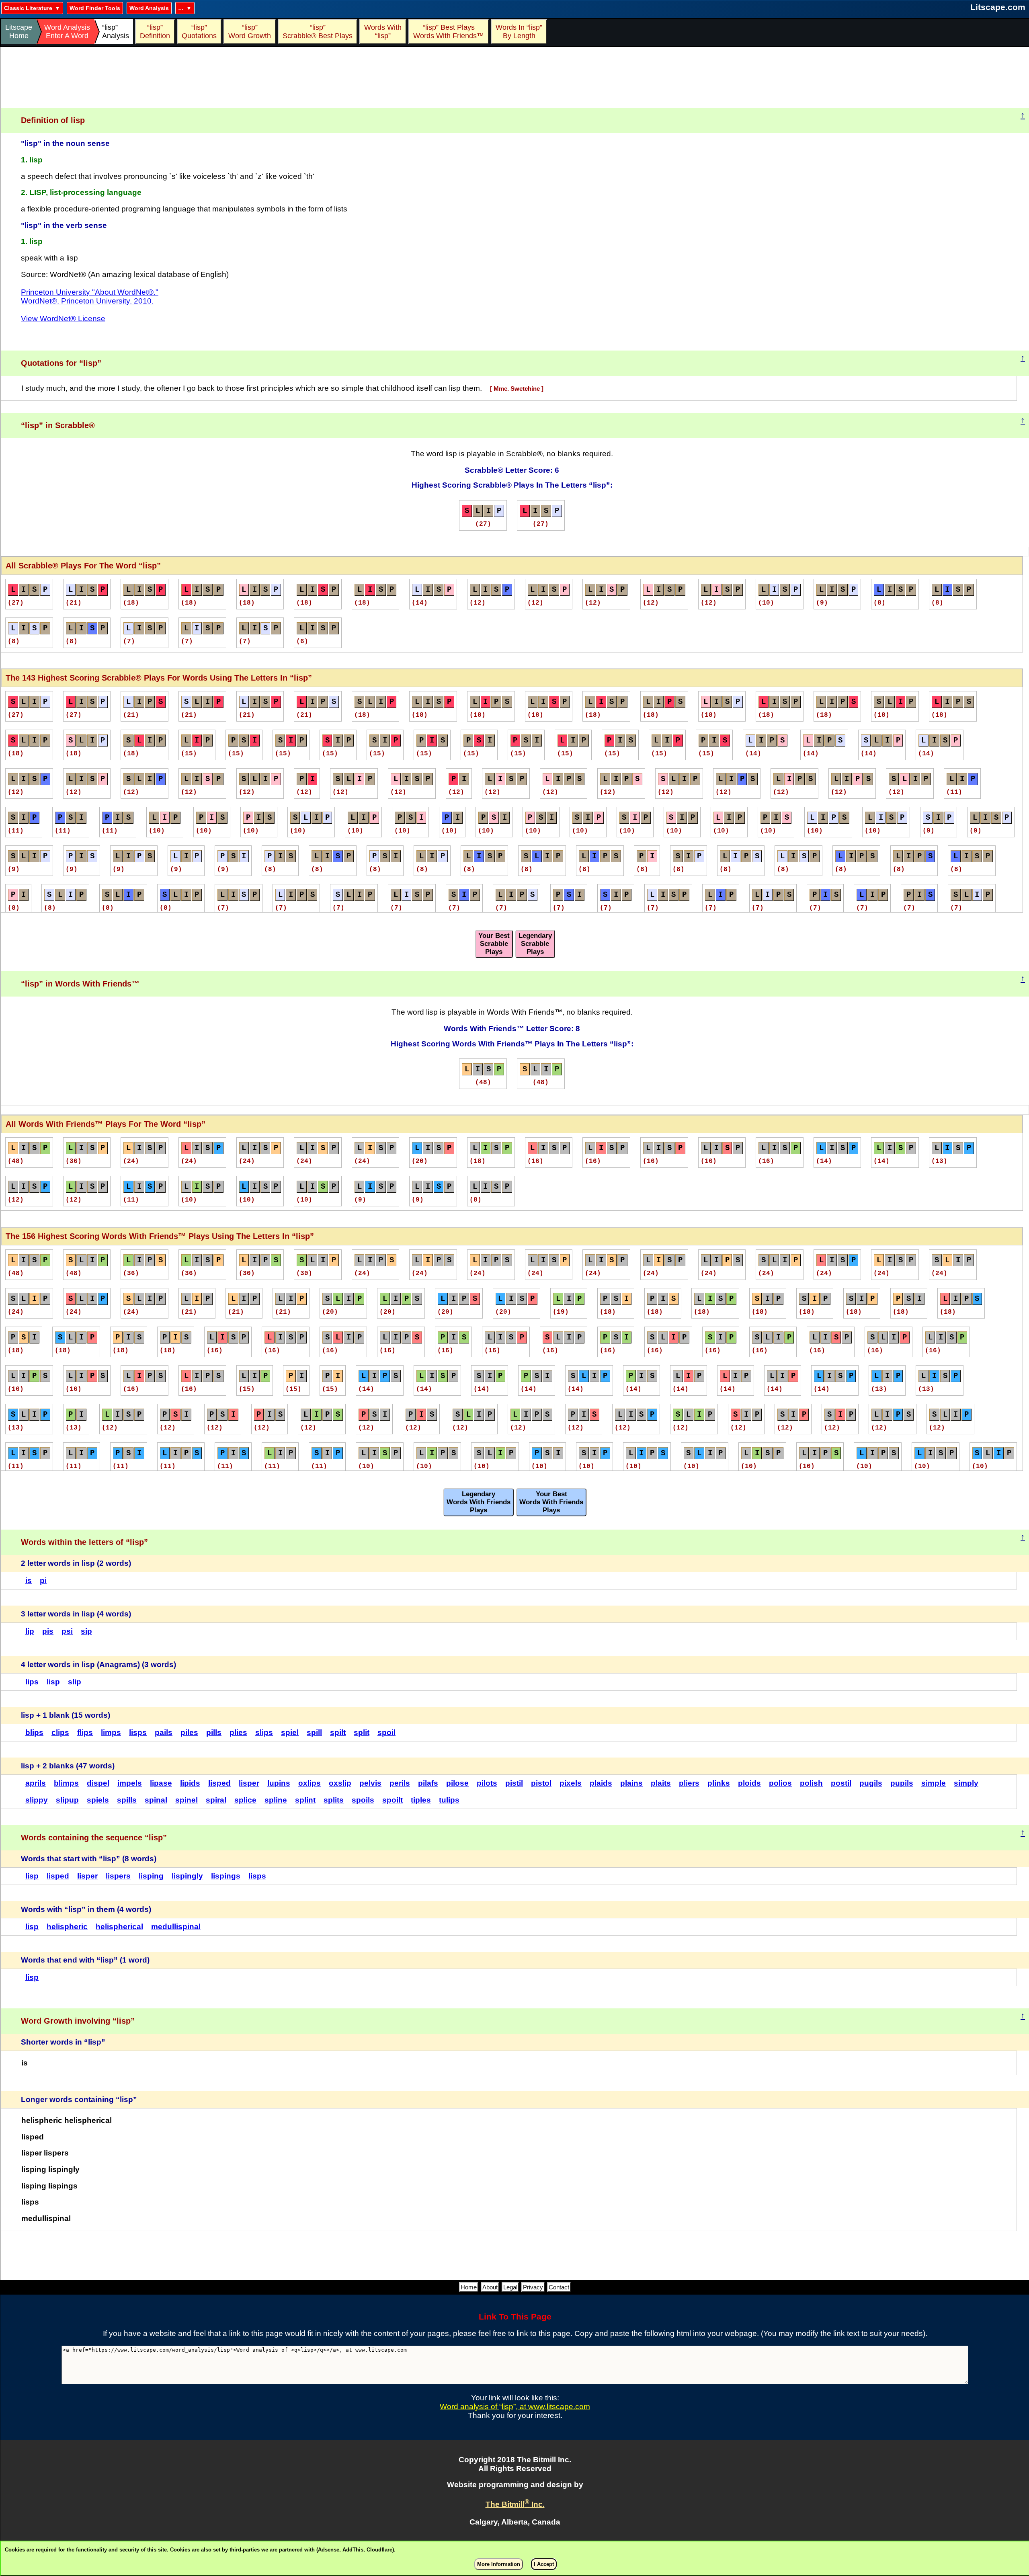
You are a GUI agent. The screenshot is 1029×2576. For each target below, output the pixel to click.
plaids (601, 1783)
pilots (487, 1783)
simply (966, 1783)
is (29, 1580)
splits (334, 1800)
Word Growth (250, 32)
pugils (871, 1783)
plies (238, 1732)
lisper (249, 1783)
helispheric (67, 1927)
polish (811, 1783)
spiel (290, 1732)
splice (245, 1800)
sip (86, 1631)
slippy (37, 1800)
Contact (559, 2287)
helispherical (119, 1927)
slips (264, 1732)
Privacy (533, 2287)
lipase (161, 1783)
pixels (571, 1783)
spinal (156, 1800)
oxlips (310, 1783)
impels (130, 1783)
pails (164, 1732)
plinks (719, 1783)
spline (276, 1800)
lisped (219, 1783)
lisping (151, 1876)
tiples (421, 1800)
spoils (363, 1800)
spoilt (393, 1800)
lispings (226, 1876)
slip (75, 1682)
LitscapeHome (19, 32)
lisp (53, 1682)
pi (43, 1580)
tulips (449, 1800)
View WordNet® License (63, 319)
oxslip (340, 1783)
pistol (541, 1783)
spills (127, 1800)
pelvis (370, 1783)
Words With (383, 32)
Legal (510, 2287)
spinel (187, 1800)
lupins (279, 1783)
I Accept (544, 2564)
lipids (190, 1783)
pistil (514, 1783)
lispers (118, 1876)
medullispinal (176, 1927)
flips (85, 1732)
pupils (902, 1783)
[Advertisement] (515, 78)
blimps (66, 1783)
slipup (67, 1800)
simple (934, 1783)
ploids (749, 1783)
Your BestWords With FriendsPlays (551, 1502)
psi (67, 1631)
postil (841, 1783)
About (490, 2287)
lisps (138, 1732)
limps (111, 1732)
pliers (689, 1783)
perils (400, 1783)
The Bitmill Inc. (515, 2504)
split (362, 1732)
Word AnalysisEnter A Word (67, 32)
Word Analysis (149, 8)
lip (30, 1631)
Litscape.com (998, 7)
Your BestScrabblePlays (494, 944)
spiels (98, 1800)
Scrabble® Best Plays (318, 32)
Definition (155, 32)
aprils (36, 1783)
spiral (216, 1800)
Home (469, 2287)
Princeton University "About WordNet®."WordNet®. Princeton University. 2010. (90, 296)
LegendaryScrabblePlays (535, 944)
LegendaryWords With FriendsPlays (479, 1502)
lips (32, 1682)
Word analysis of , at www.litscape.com (515, 2407)
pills (214, 1732)
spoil (386, 1732)
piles (189, 1732)
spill (314, 1732)
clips (60, 1732)
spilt (338, 1732)
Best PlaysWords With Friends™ (449, 32)
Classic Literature (28, 8)
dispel (98, 1783)
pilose (457, 1783)
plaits (661, 1783)
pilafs (428, 1783)
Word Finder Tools (95, 8)
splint (305, 1800)
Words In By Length (518, 32)
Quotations (199, 32)
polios (780, 1783)
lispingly (187, 1876)
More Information (499, 2564)
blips (34, 1732)
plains (631, 1783)
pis (48, 1631)
